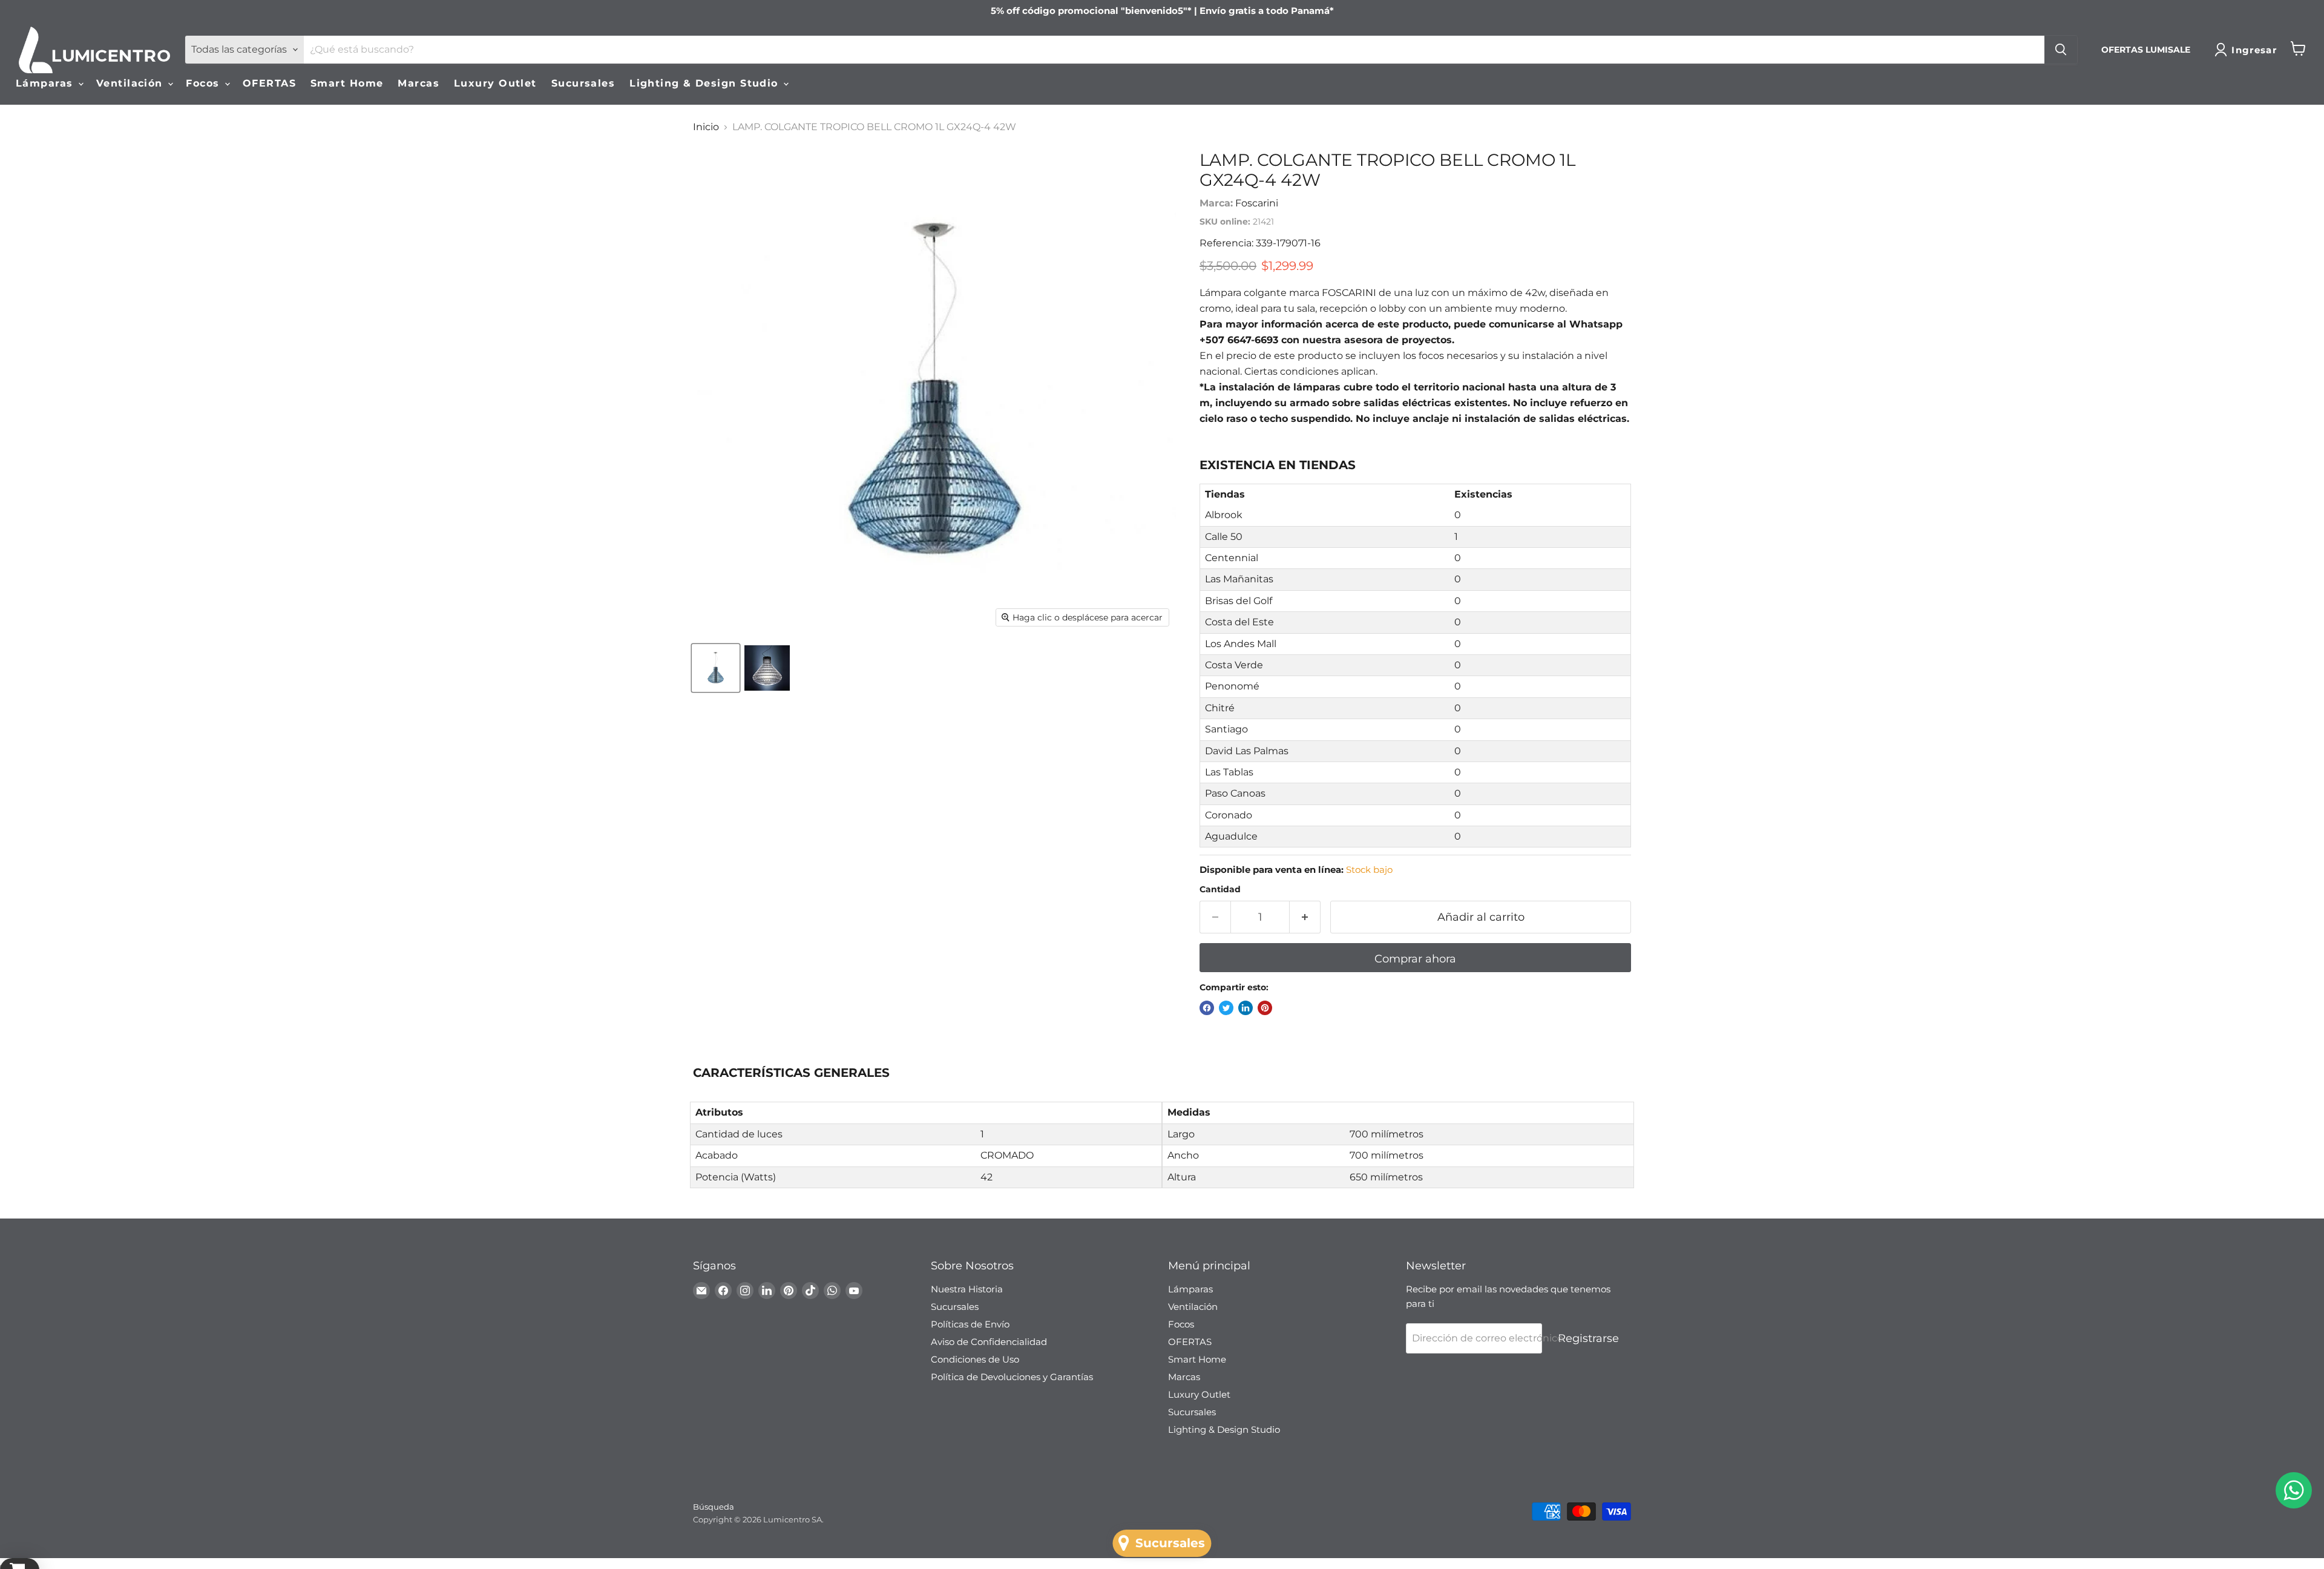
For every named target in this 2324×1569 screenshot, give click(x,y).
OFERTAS (269, 83)
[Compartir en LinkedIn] (1246, 1008)
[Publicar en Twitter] (1226, 1008)
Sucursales (583, 83)
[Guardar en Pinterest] (1265, 1008)
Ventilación (131, 83)
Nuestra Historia (967, 1289)
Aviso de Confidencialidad (989, 1342)
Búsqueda (714, 1507)
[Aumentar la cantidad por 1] (1305, 917)
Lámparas (46, 83)
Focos (205, 83)
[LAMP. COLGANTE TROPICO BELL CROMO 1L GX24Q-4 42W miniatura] (716, 668)
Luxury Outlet (495, 83)
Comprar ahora (1415, 959)
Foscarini (1257, 203)
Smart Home (347, 83)
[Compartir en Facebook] (1207, 1008)
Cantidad (1220, 889)
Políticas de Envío (970, 1324)
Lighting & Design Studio (706, 83)
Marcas (419, 83)
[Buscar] (2061, 50)
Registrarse (1588, 1338)
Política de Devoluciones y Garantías (1012, 1377)
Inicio (706, 127)
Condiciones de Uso (975, 1359)
